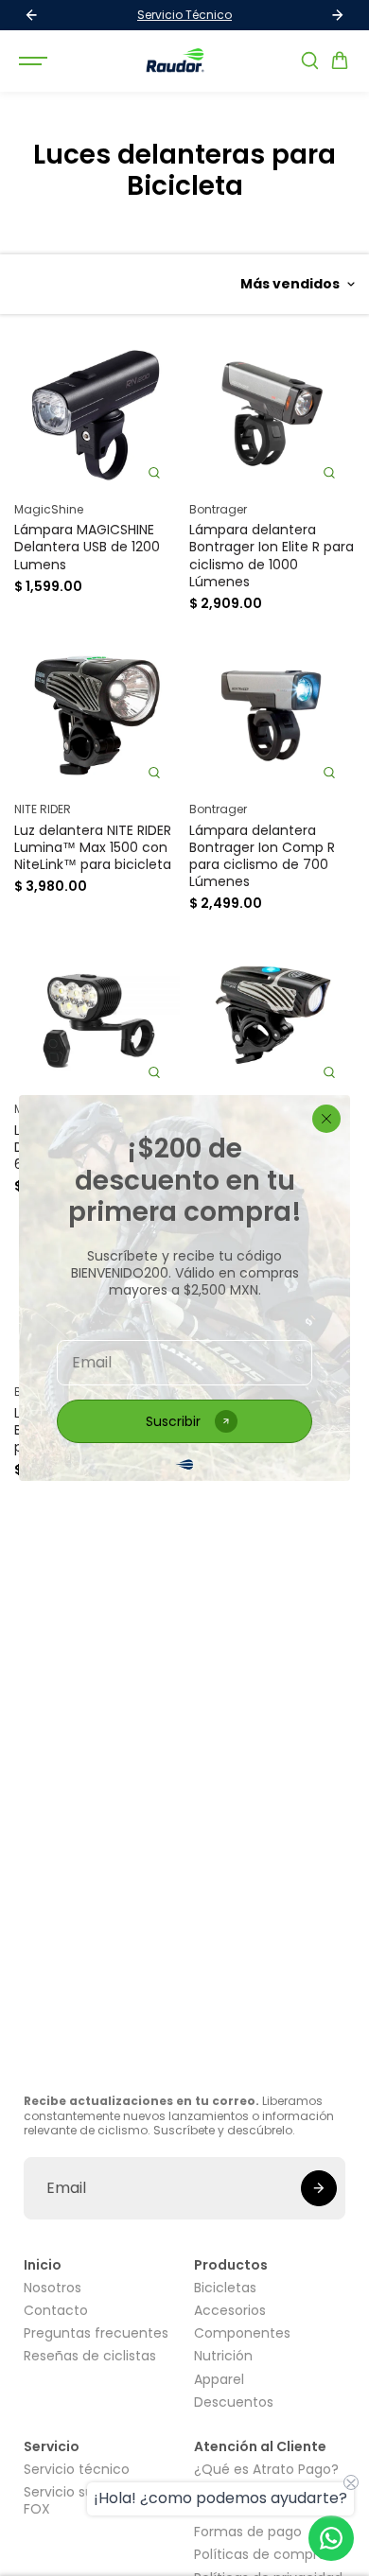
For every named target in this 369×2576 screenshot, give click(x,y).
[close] (326, 1119)
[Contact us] (331, 2538)
